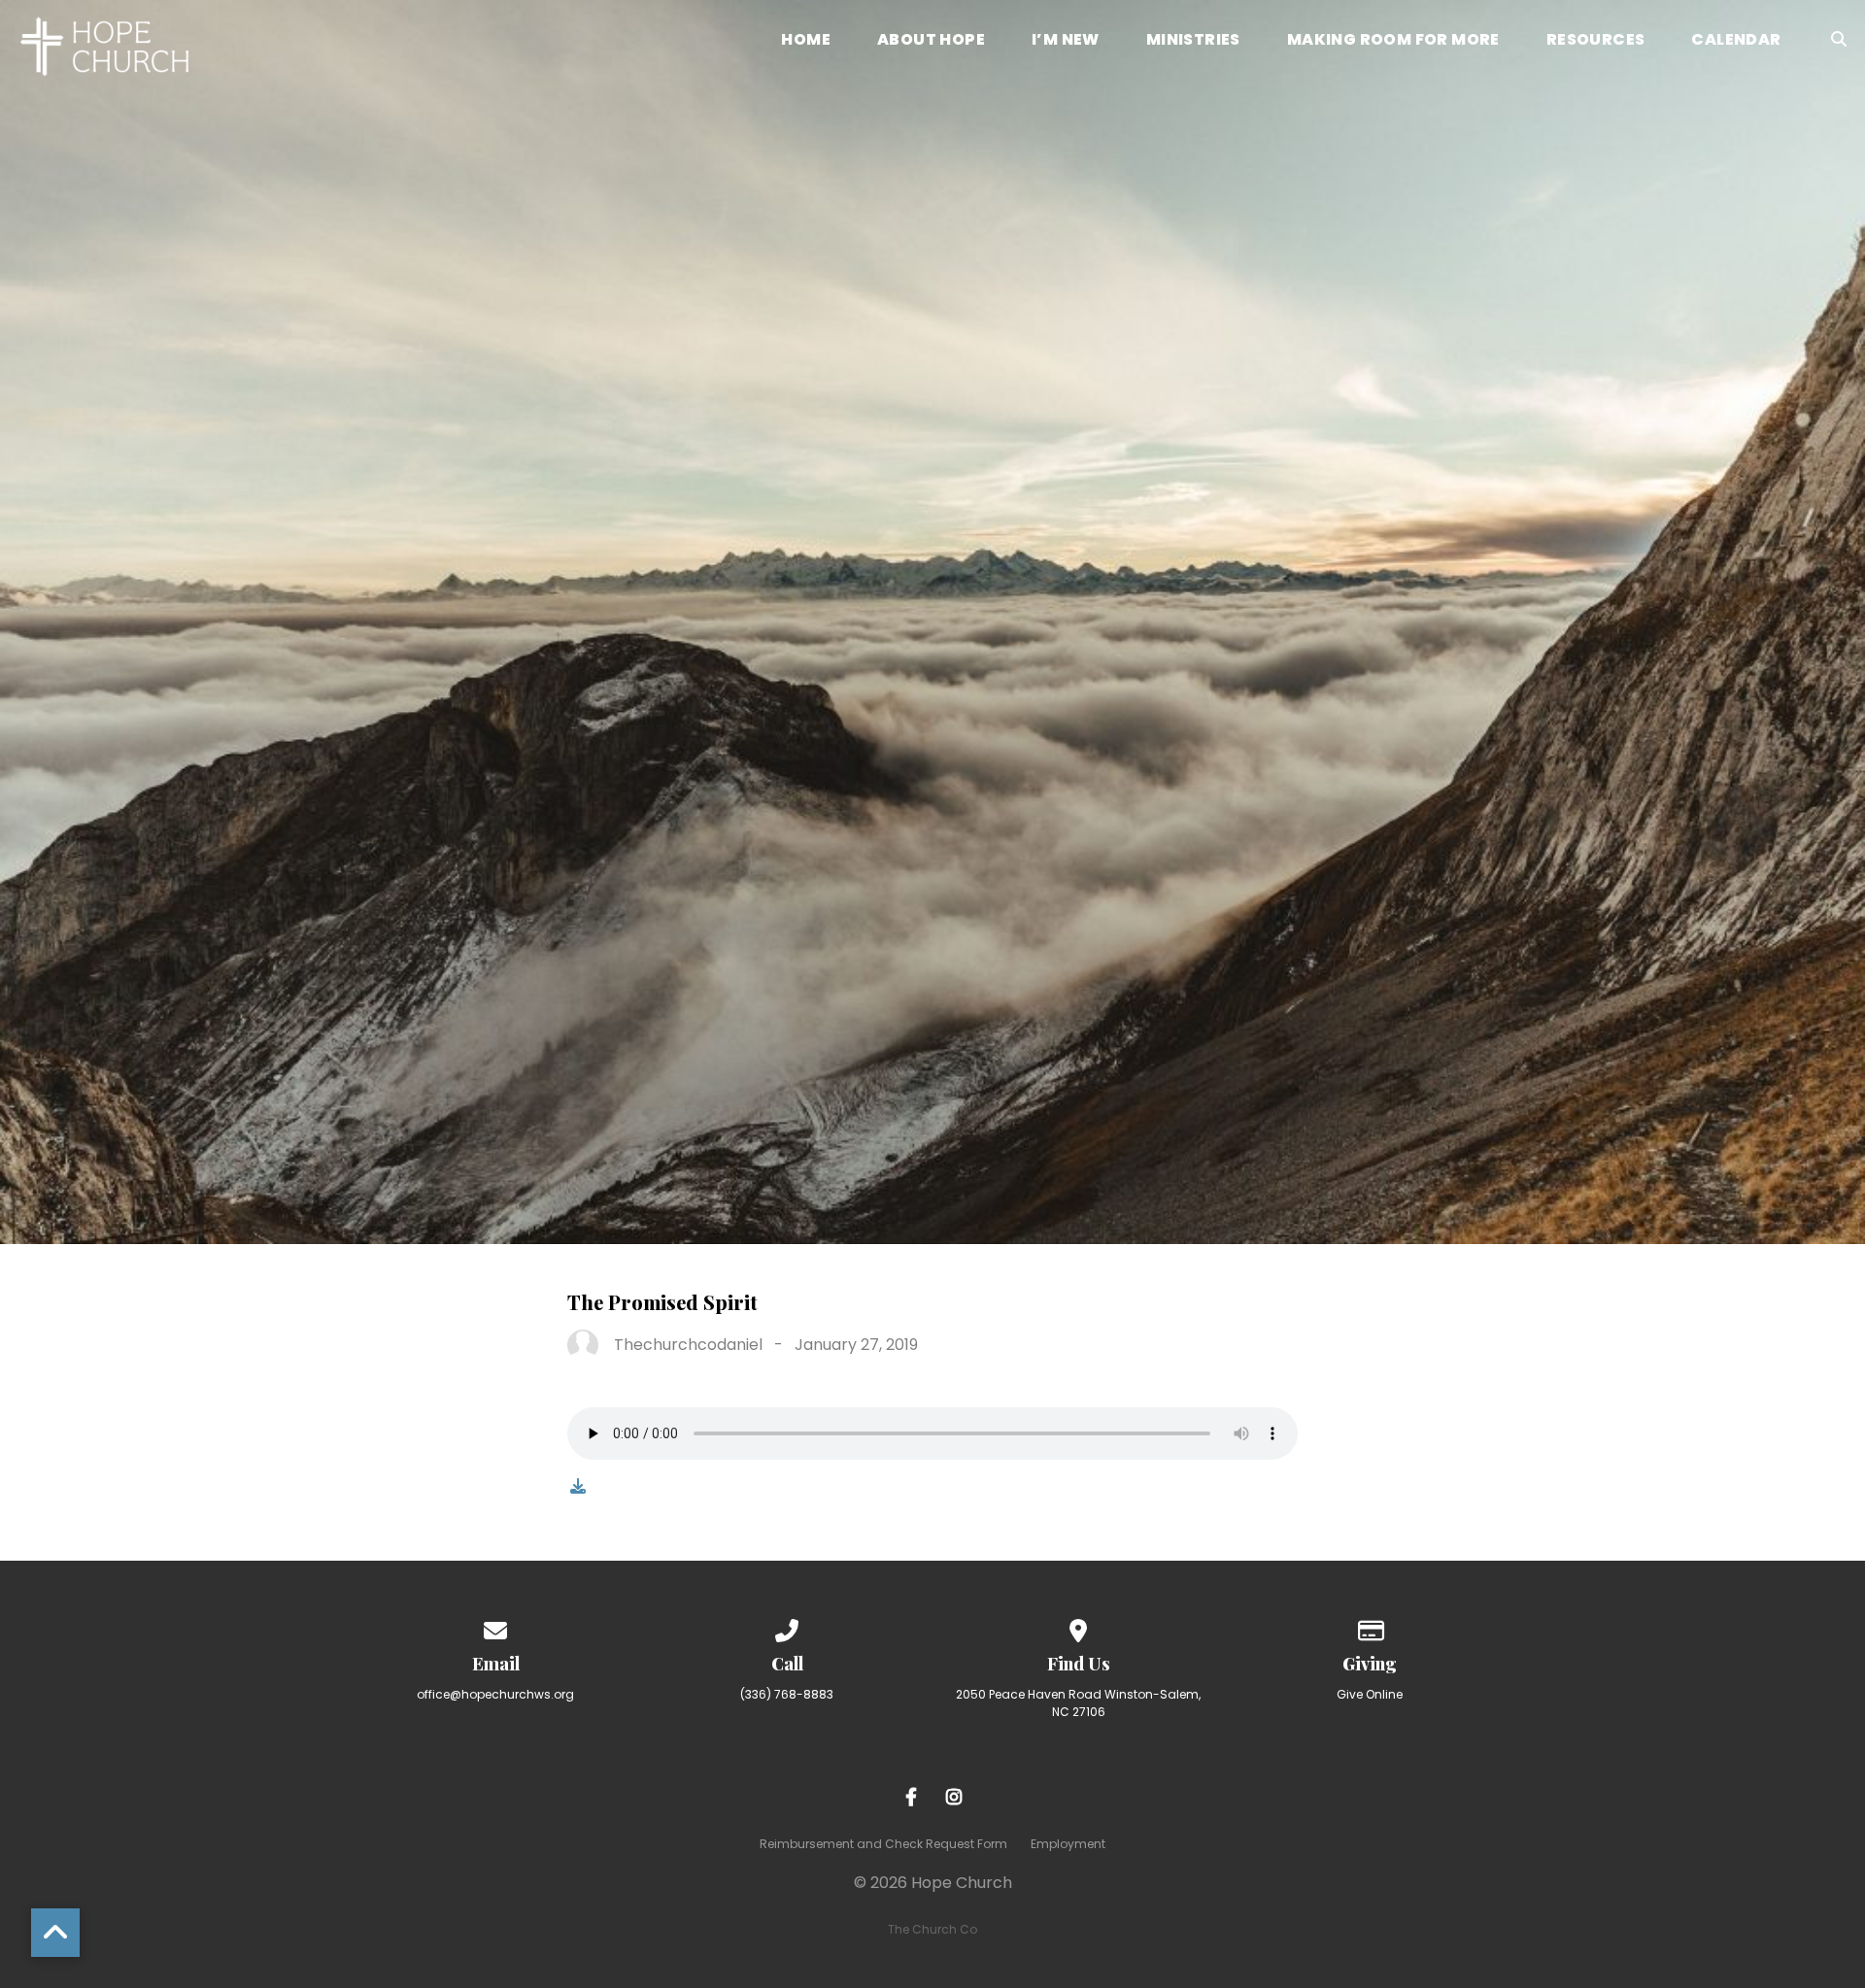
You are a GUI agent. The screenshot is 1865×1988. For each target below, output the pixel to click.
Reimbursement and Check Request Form (883, 1844)
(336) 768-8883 (787, 1694)
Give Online (1370, 1694)
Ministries (1193, 41)
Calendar (1736, 41)
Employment (1068, 1844)
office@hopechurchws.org (495, 1694)
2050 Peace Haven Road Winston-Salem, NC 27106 (1078, 1703)
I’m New (1066, 41)
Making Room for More (1393, 41)
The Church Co (932, 1929)
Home (806, 41)
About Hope (931, 41)
